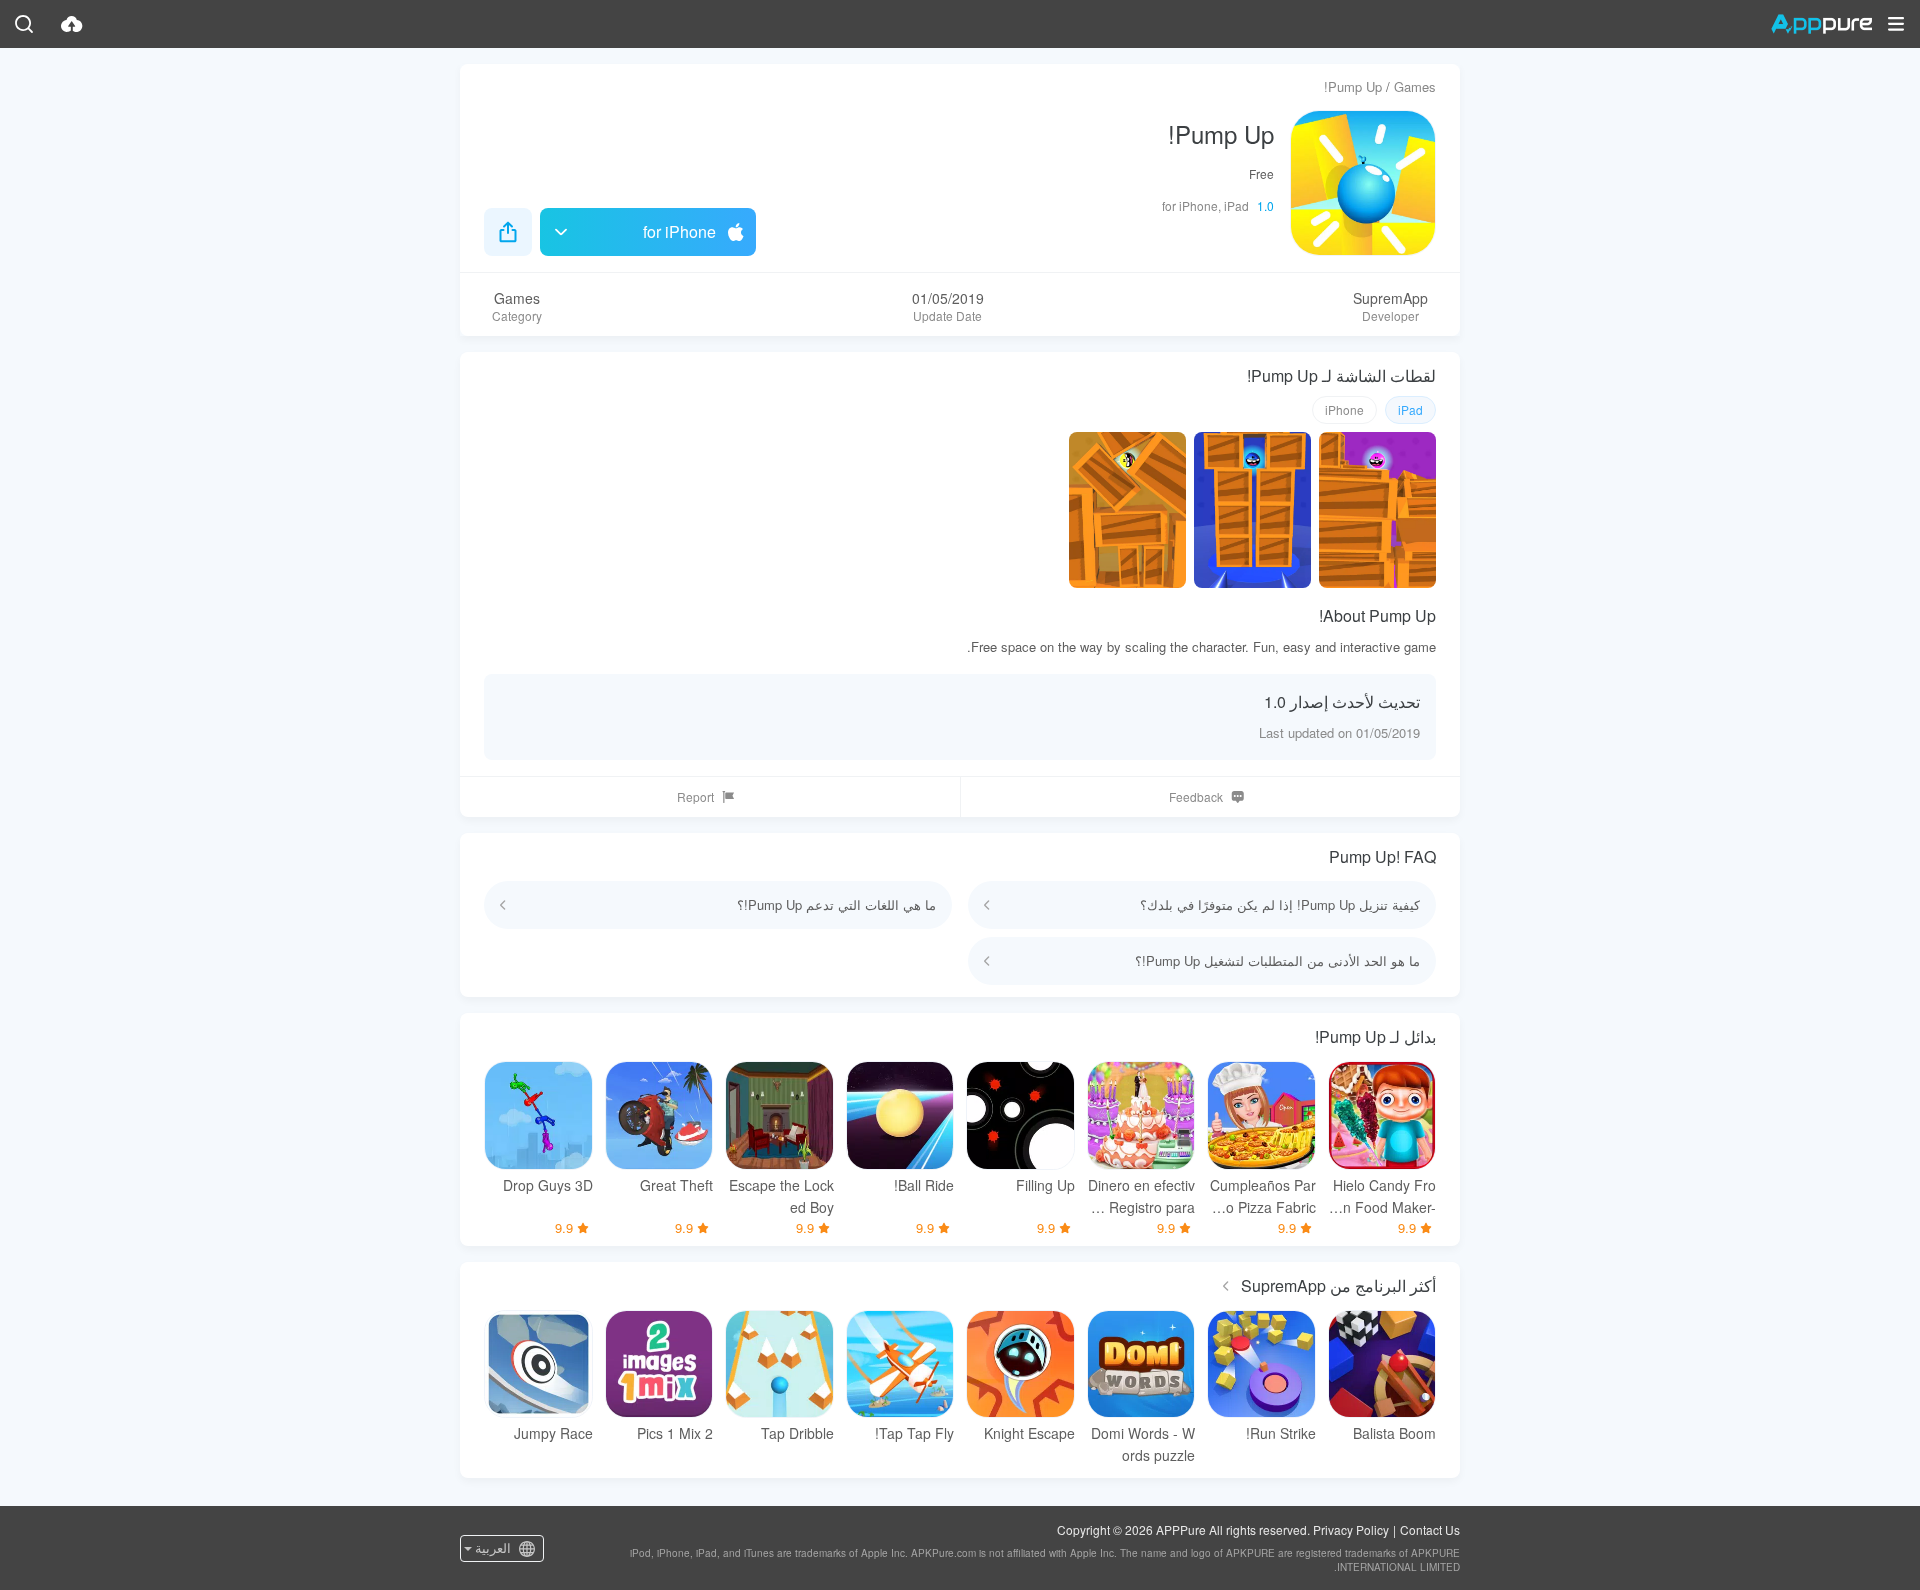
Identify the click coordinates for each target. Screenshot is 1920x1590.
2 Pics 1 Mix (675, 1433)
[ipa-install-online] (72, 24)
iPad (1410, 409)
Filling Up (1045, 1185)
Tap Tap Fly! (914, 1433)
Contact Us (1430, 1529)
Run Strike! (1281, 1433)
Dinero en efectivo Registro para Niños (1141, 1196)
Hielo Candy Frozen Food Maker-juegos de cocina (1382, 1196)
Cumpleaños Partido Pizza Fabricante (1263, 1196)
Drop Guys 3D (548, 1185)
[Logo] (1821, 24)
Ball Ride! (924, 1185)
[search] (24, 24)
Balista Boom (1394, 1433)
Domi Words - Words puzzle (1143, 1444)
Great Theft (676, 1185)
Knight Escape (1029, 1433)
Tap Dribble (797, 1433)
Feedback (1196, 796)
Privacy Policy (1351, 1529)
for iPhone (679, 231)
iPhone (1344, 409)
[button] (1896, 24)
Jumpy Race (553, 1433)
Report (695, 796)
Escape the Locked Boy (781, 1196)
